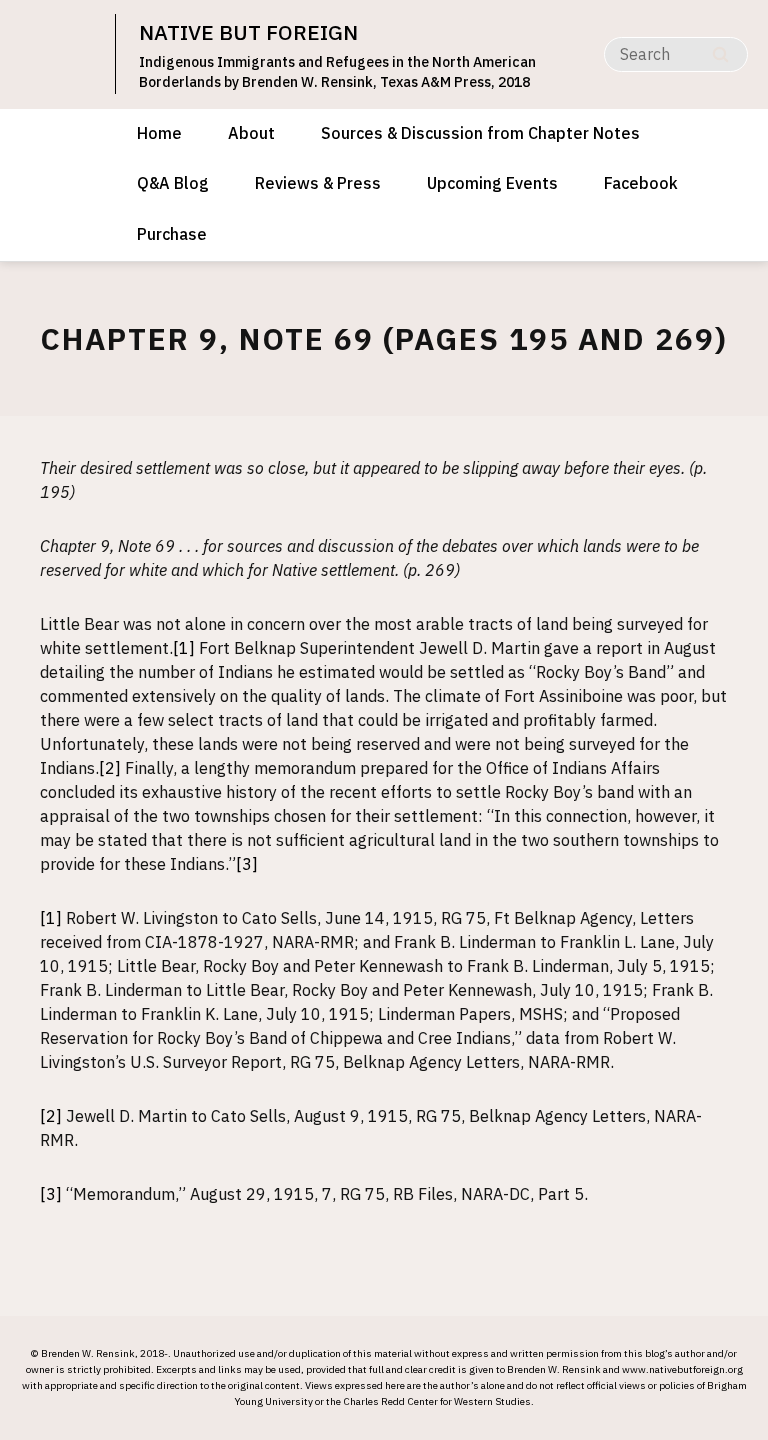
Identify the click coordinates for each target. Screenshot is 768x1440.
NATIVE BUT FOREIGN (248, 32)
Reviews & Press (318, 183)
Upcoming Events (492, 183)
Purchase (172, 234)
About (251, 133)
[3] (247, 864)
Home (159, 133)
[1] (184, 648)
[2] (110, 768)
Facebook (641, 183)
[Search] (720, 54)
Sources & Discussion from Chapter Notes (480, 133)
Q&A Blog (173, 183)
